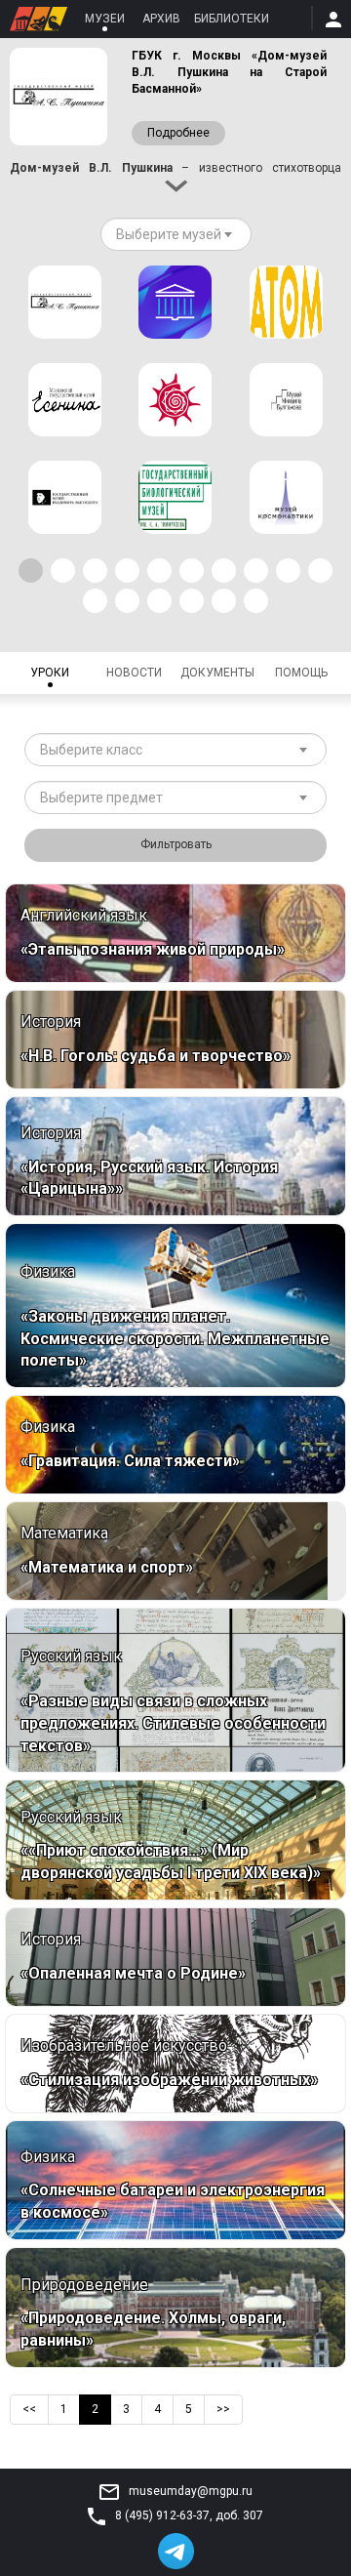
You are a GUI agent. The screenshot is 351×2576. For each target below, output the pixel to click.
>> (223, 2409)
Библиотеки (232, 19)
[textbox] (169, 234)
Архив (161, 19)
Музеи (105, 19)
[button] (31, 571)
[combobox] (176, 234)
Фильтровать (176, 844)
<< (29, 2409)
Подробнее (178, 133)
